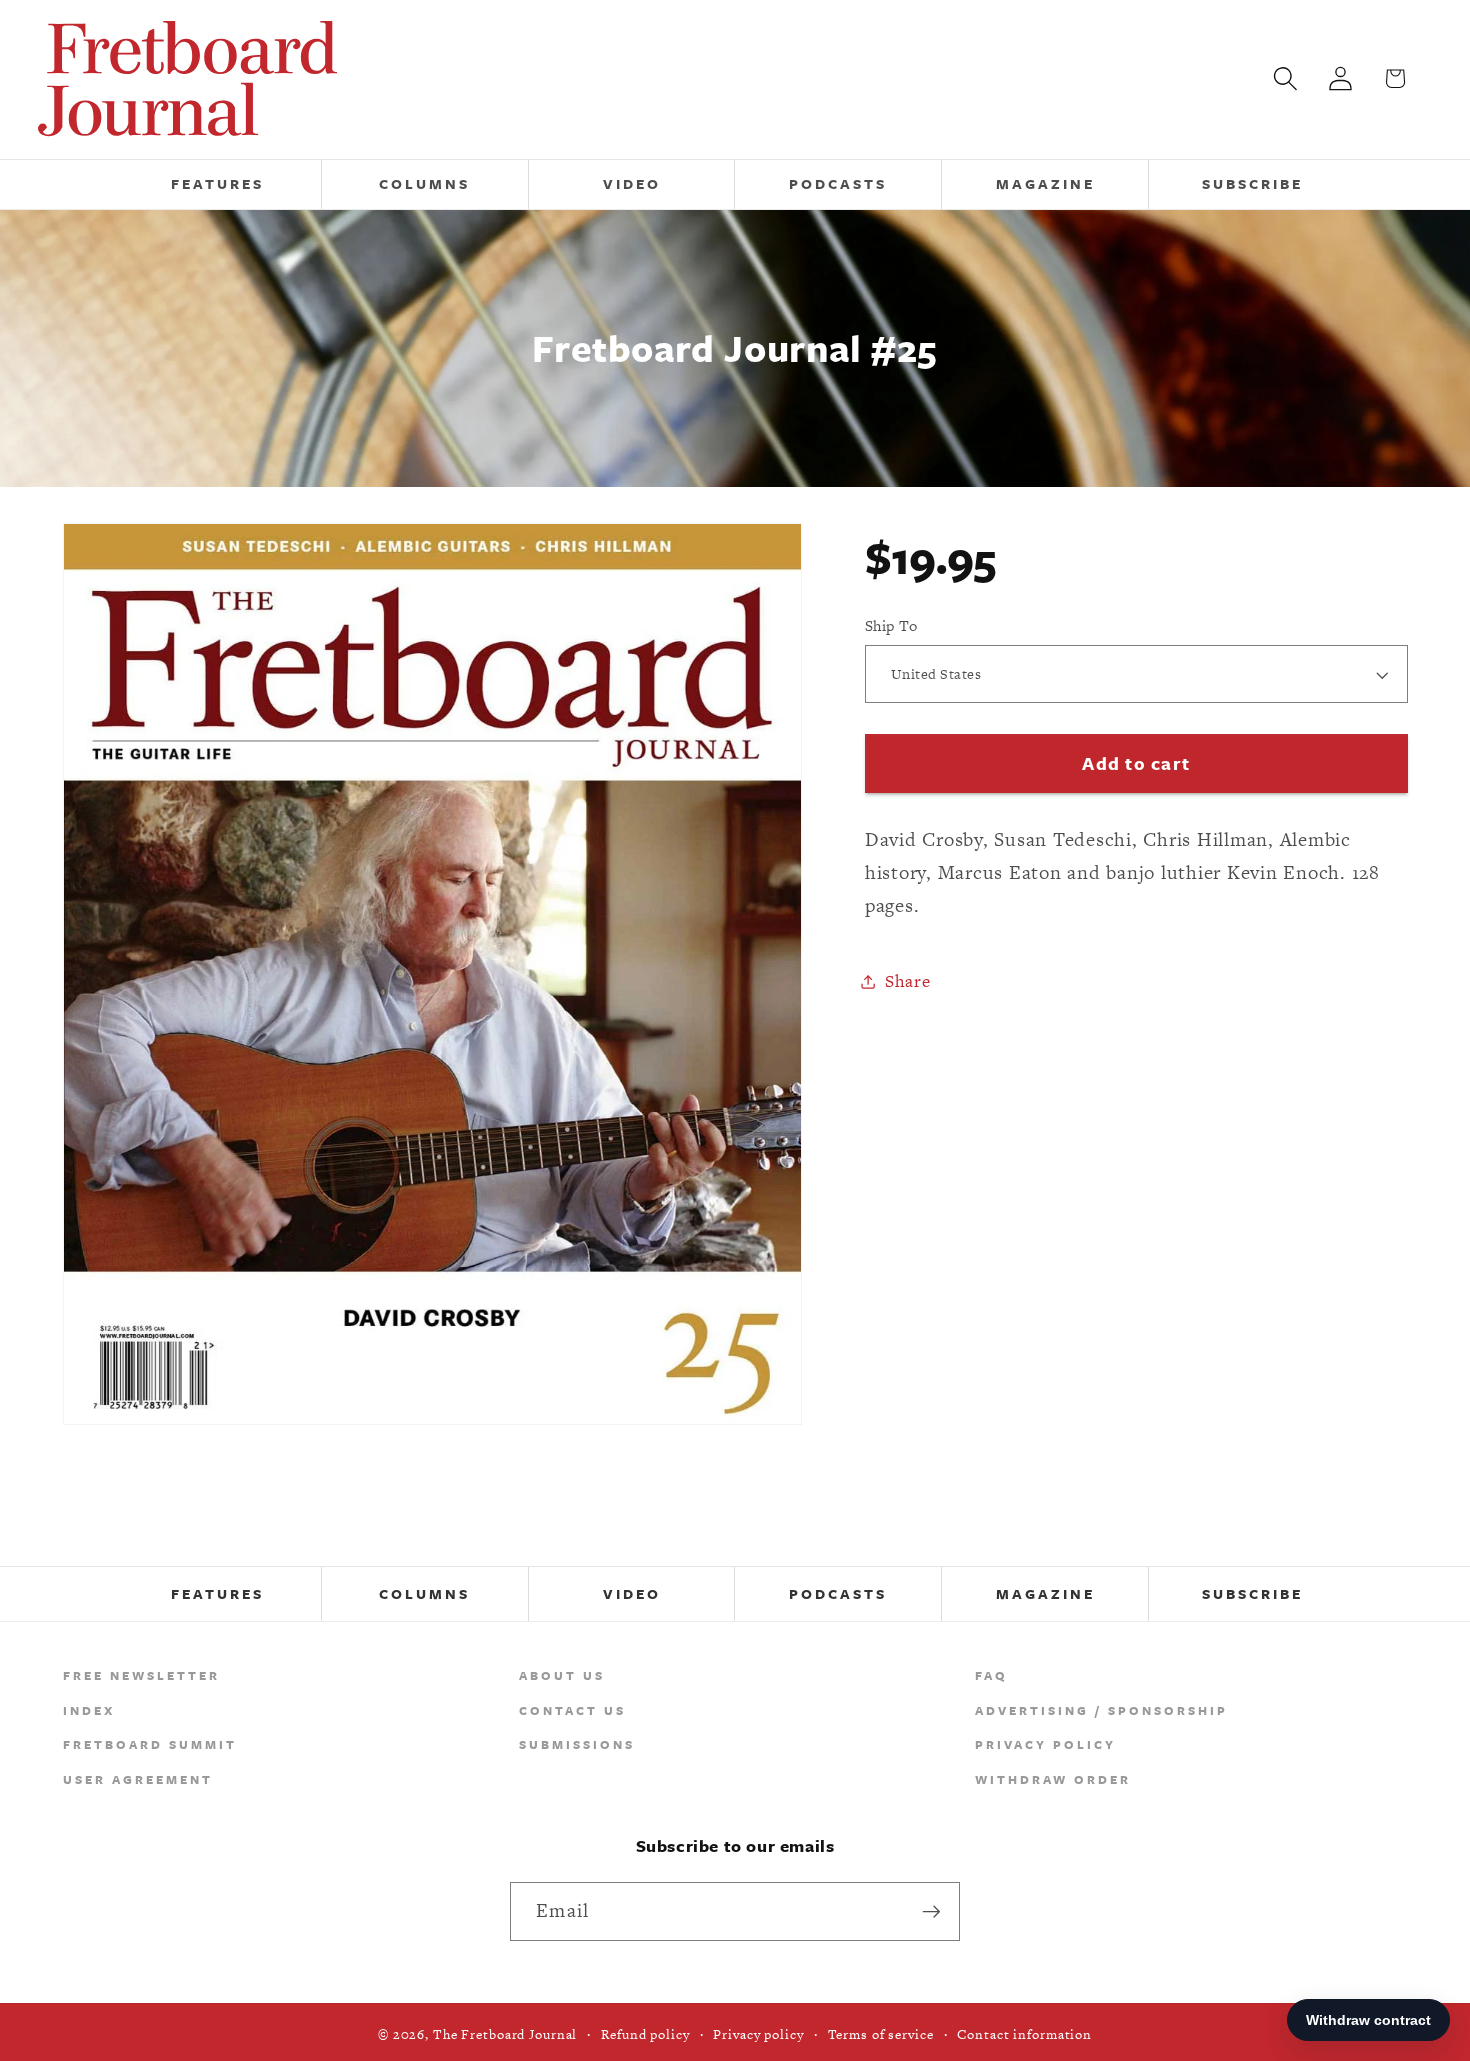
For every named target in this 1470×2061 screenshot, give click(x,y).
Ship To (891, 625)
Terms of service (881, 2034)
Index (89, 1710)
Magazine (1045, 1593)
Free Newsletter (141, 1675)
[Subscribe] (931, 1911)
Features (217, 1593)
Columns (424, 1593)
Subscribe (1252, 1593)
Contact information (1024, 2034)
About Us (562, 1675)
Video (632, 1593)
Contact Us (572, 1710)
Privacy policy (758, 2034)
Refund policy (645, 2034)
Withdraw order (1053, 1779)
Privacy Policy (1045, 1744)
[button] (1285, 78)
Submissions (577, 1744)
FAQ (991, 1675)
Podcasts (838, 1593)
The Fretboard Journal (505, 2034)
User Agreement (138, 1779)
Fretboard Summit (150, 1744)
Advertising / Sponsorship (1101, 1710)
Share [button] (908, 981)
